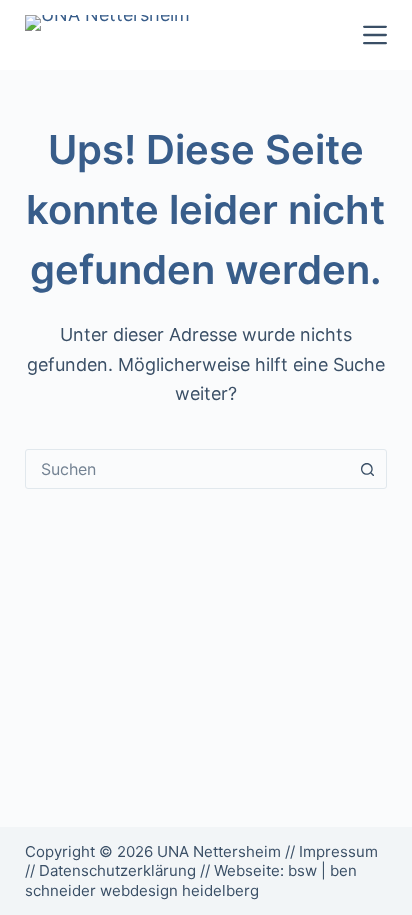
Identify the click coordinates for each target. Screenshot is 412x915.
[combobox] (187, 469)
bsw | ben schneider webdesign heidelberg (191, 880)
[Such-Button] (367, 469)
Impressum (338, 851)
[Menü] (375, 35)
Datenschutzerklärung (117, 870)
